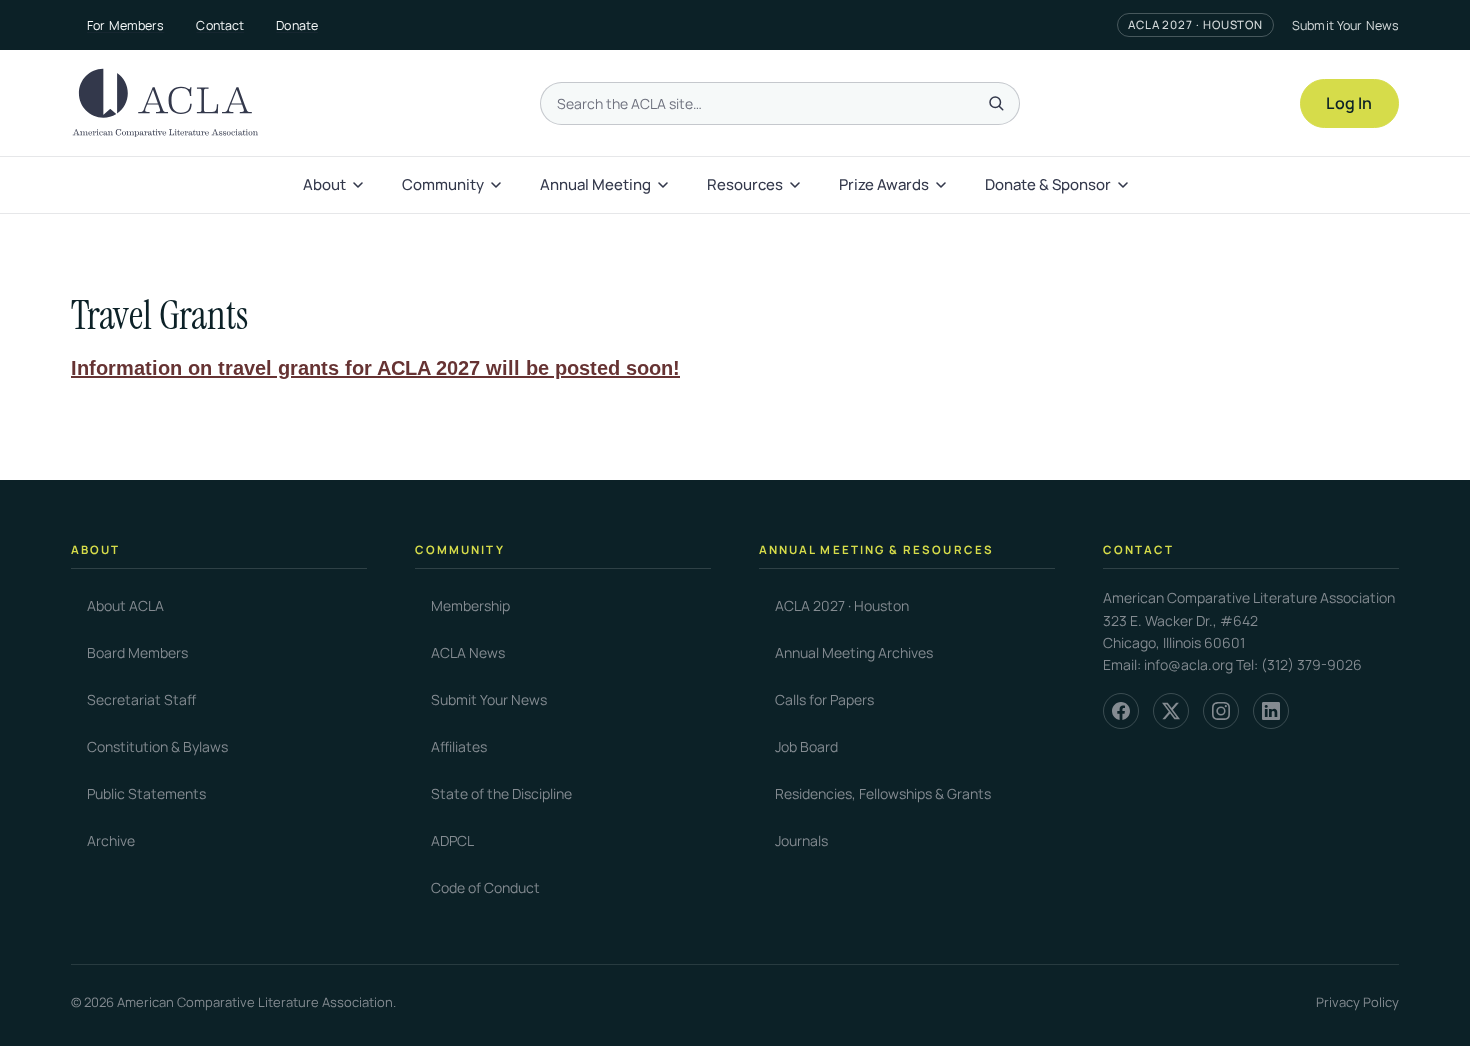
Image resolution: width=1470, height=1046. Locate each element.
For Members (125, 25)
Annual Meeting (595, 184)
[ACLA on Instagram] (1221, 711)
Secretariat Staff (141, 699)
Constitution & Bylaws (157, 746)
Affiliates (459, 746)
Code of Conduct (485, 887)
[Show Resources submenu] (797, 185)
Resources (745, 184)
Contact (220, 25)
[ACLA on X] (1171, 711)
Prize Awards (884, 184)
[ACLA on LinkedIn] (1271, 711)
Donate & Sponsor (1048, 184)
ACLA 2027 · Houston (1195, 24)
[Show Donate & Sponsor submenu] (1125, 185)
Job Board (806, 746)
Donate (297, 25)
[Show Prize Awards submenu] (943, 185)
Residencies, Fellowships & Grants (883, 793)
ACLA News (468, 652)
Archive (111, 840)
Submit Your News (1345, 25)
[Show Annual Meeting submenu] (665, 185)
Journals (801, 840)
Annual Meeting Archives (854, 652)
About (324, 184)
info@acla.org (1188, 664)
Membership (470, 605)
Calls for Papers (824, 699)
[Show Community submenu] (498, 185)
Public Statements (146, 793)
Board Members (137, 652)
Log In (1349, 103)
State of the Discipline (501, 793)
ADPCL (452, 840)
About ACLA (125, 605)
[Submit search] (996, 103)
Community (443, 184)
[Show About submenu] (360, 185)
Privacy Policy (1357, 1002)
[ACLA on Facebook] (1121, 711)
